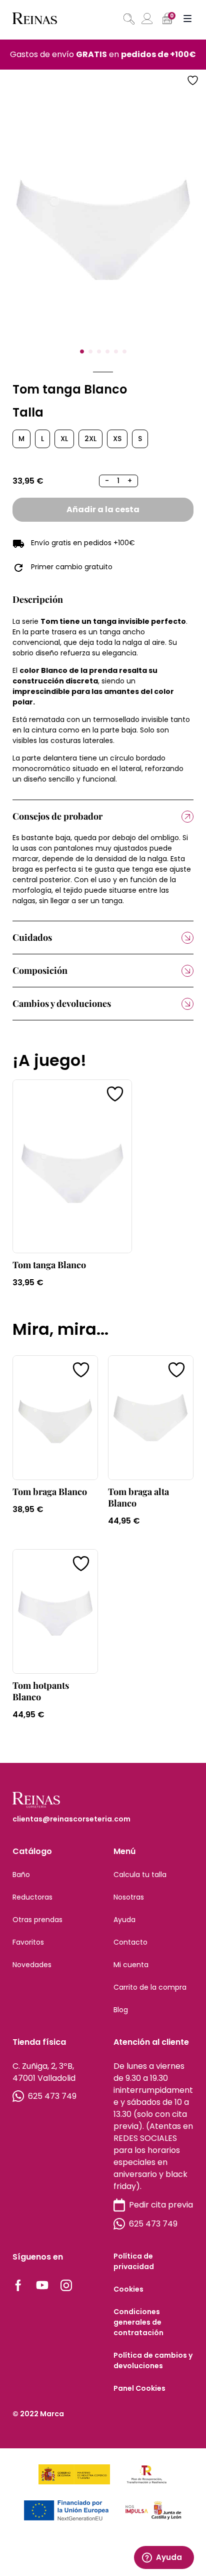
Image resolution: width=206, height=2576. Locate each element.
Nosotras (129, 1897)
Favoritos (28, 1942)
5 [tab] (116, 351)
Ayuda (124, 1920)
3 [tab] (99, 351)
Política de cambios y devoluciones (153, 2360)
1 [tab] (82, 351)
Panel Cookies (139, 2388)
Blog (121, 2010)
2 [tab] (90, 351)
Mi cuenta (131, 1965)
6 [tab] (124, 351)
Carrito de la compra (150, 1987)
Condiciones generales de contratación (138, 2322)
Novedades (32, 1965)
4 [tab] (107, 351)
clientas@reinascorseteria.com (71, 1819)
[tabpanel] (103, 218)
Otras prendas (37, 1920)
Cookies (128, 2289)
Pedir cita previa (161, 2205)
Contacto (130, 1942)
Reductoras (32, 1897)
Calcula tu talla (140, 1875)
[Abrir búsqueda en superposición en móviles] (128, 19)
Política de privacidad (134, 2261)
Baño (21, 1875)
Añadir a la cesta (103, 509)
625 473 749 (52, 2096)
